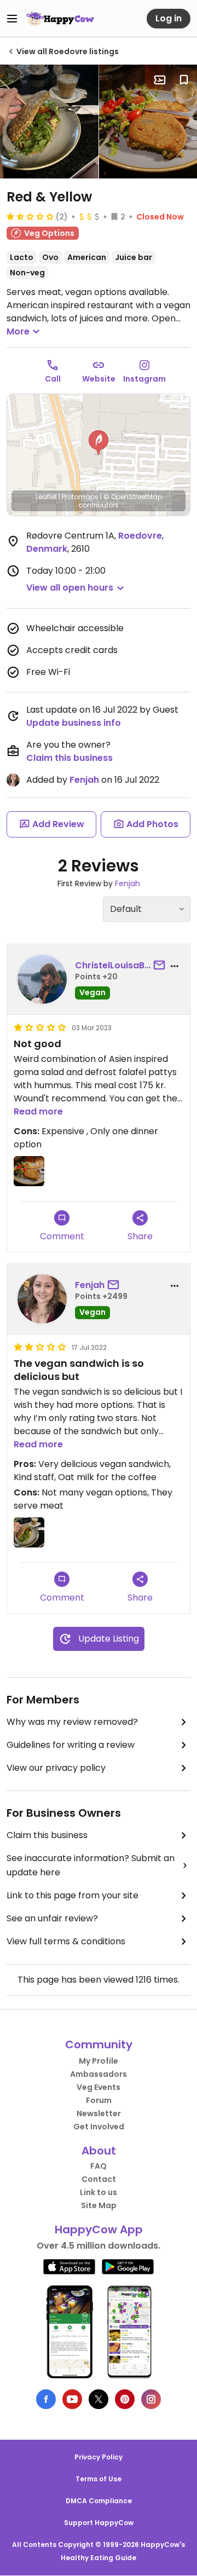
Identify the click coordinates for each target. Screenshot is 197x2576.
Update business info (74, 723)
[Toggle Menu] (12, 19)
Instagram (144, 379)
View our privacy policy (56, 1768)
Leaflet (46, 497)
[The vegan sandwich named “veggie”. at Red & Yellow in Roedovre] (49, 122)
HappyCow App (99, 2230)
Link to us (99, 2192)
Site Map (99, 2205)
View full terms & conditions (66, 1941)
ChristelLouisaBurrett (113, 965)
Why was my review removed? (72, 1722)
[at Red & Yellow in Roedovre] (29, 1171)
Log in (169, 18)
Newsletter (99, 2113)
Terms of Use (99, 2479)
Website (99, 379)
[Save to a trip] (160, 80)
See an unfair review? (52, 1918)
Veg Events (99, 2087)
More (18, 331)
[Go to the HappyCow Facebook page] (46, 2399)
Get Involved (99, 2127)
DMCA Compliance (99, 2501)
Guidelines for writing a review (71, 1745)
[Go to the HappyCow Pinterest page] (125, 2399)
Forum (99, 2100)
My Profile (99, 2061)
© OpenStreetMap (133, 497)
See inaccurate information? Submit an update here (91, 1865)
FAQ (99, 2166)
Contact (99, 2179)
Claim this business (69, 758)
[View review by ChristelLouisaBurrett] (42, 979)
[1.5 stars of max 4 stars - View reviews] (30, 216)
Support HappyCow (99, 2523)
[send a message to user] (161, 966)
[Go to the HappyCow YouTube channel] (72, 2399)
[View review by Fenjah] (42, 1299)
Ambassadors (99, 2074)
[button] (99, 443)
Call (53, 379)
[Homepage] (60, 19)
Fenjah (84, 780)
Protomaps (80, 497)
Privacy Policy (99, 2457)
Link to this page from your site (73, 1895)
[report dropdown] (175, 966)
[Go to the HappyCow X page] (99, 2399)
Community (99, 2044)
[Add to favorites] (184, 80)
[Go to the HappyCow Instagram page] (151, 2399)
